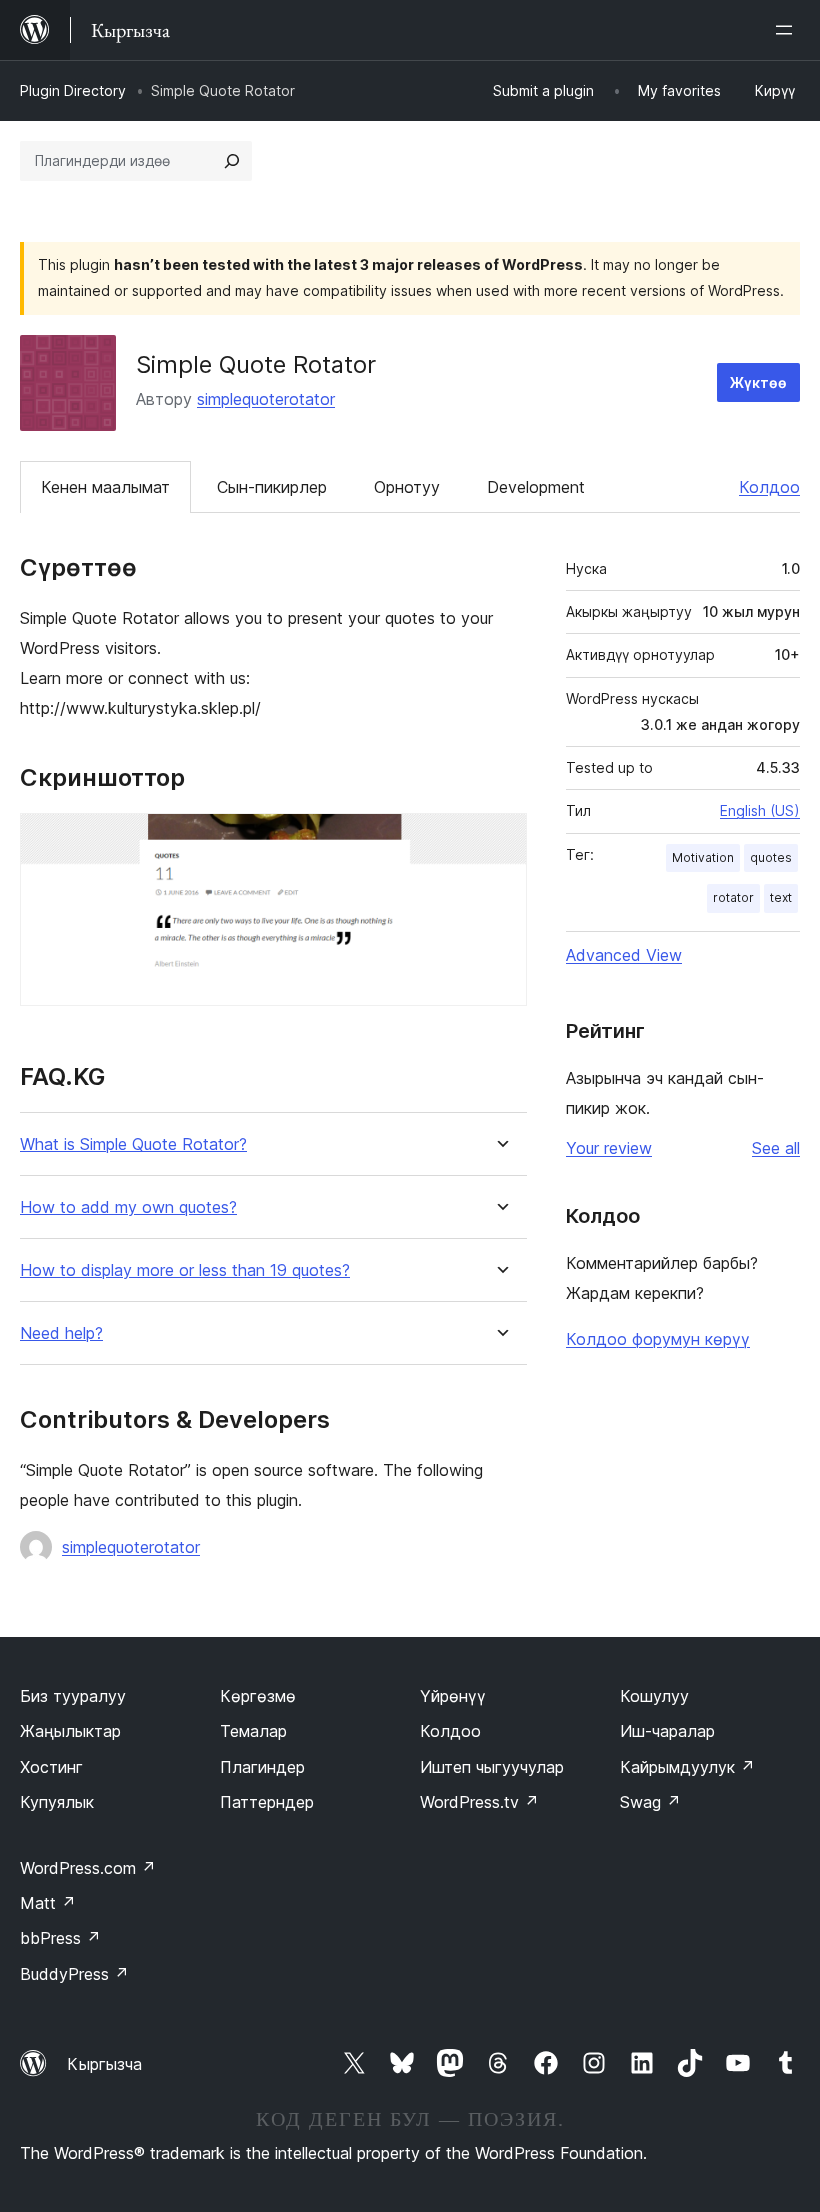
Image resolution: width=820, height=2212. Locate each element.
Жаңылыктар (70, 1731)
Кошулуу (654, 1696)
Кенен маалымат (105, 487)
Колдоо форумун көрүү (658, 1339)
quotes (771, 857)
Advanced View (624, 955)
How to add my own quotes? (128, 1207)
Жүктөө (758, 382)
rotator (733, 897)
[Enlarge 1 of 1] (500, 840)
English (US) (760, 810)
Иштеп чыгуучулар (492, 1767)
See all (776, 1148)
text (781, 897)
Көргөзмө (258, 1696)
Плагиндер (262, 1767)
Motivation (703, 857)
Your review (609, 1148)
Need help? (61, 1333)
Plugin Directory (73, 90)
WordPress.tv (479, 1802)
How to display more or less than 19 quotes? (185, 1270)
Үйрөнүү (453, 1696)
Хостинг (51, 1767)
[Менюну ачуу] (788, 30)
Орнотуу (407, 487)
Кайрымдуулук (687, 1767)
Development (536, 487)
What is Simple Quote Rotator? (133, 1144)
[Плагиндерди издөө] (232, 161)
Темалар (253, 1731)
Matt (48, 1903)
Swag (650, 1802)
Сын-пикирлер (272, 487)
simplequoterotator (266, 399)
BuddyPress (74, 1974)
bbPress (60, 1938)
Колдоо (769, 487)
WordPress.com (88, 1868)
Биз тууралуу (73, 1696)
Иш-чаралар (667, 1731)
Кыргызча (104, 2064)
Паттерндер (267, 1802)
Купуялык (57, 1802)
